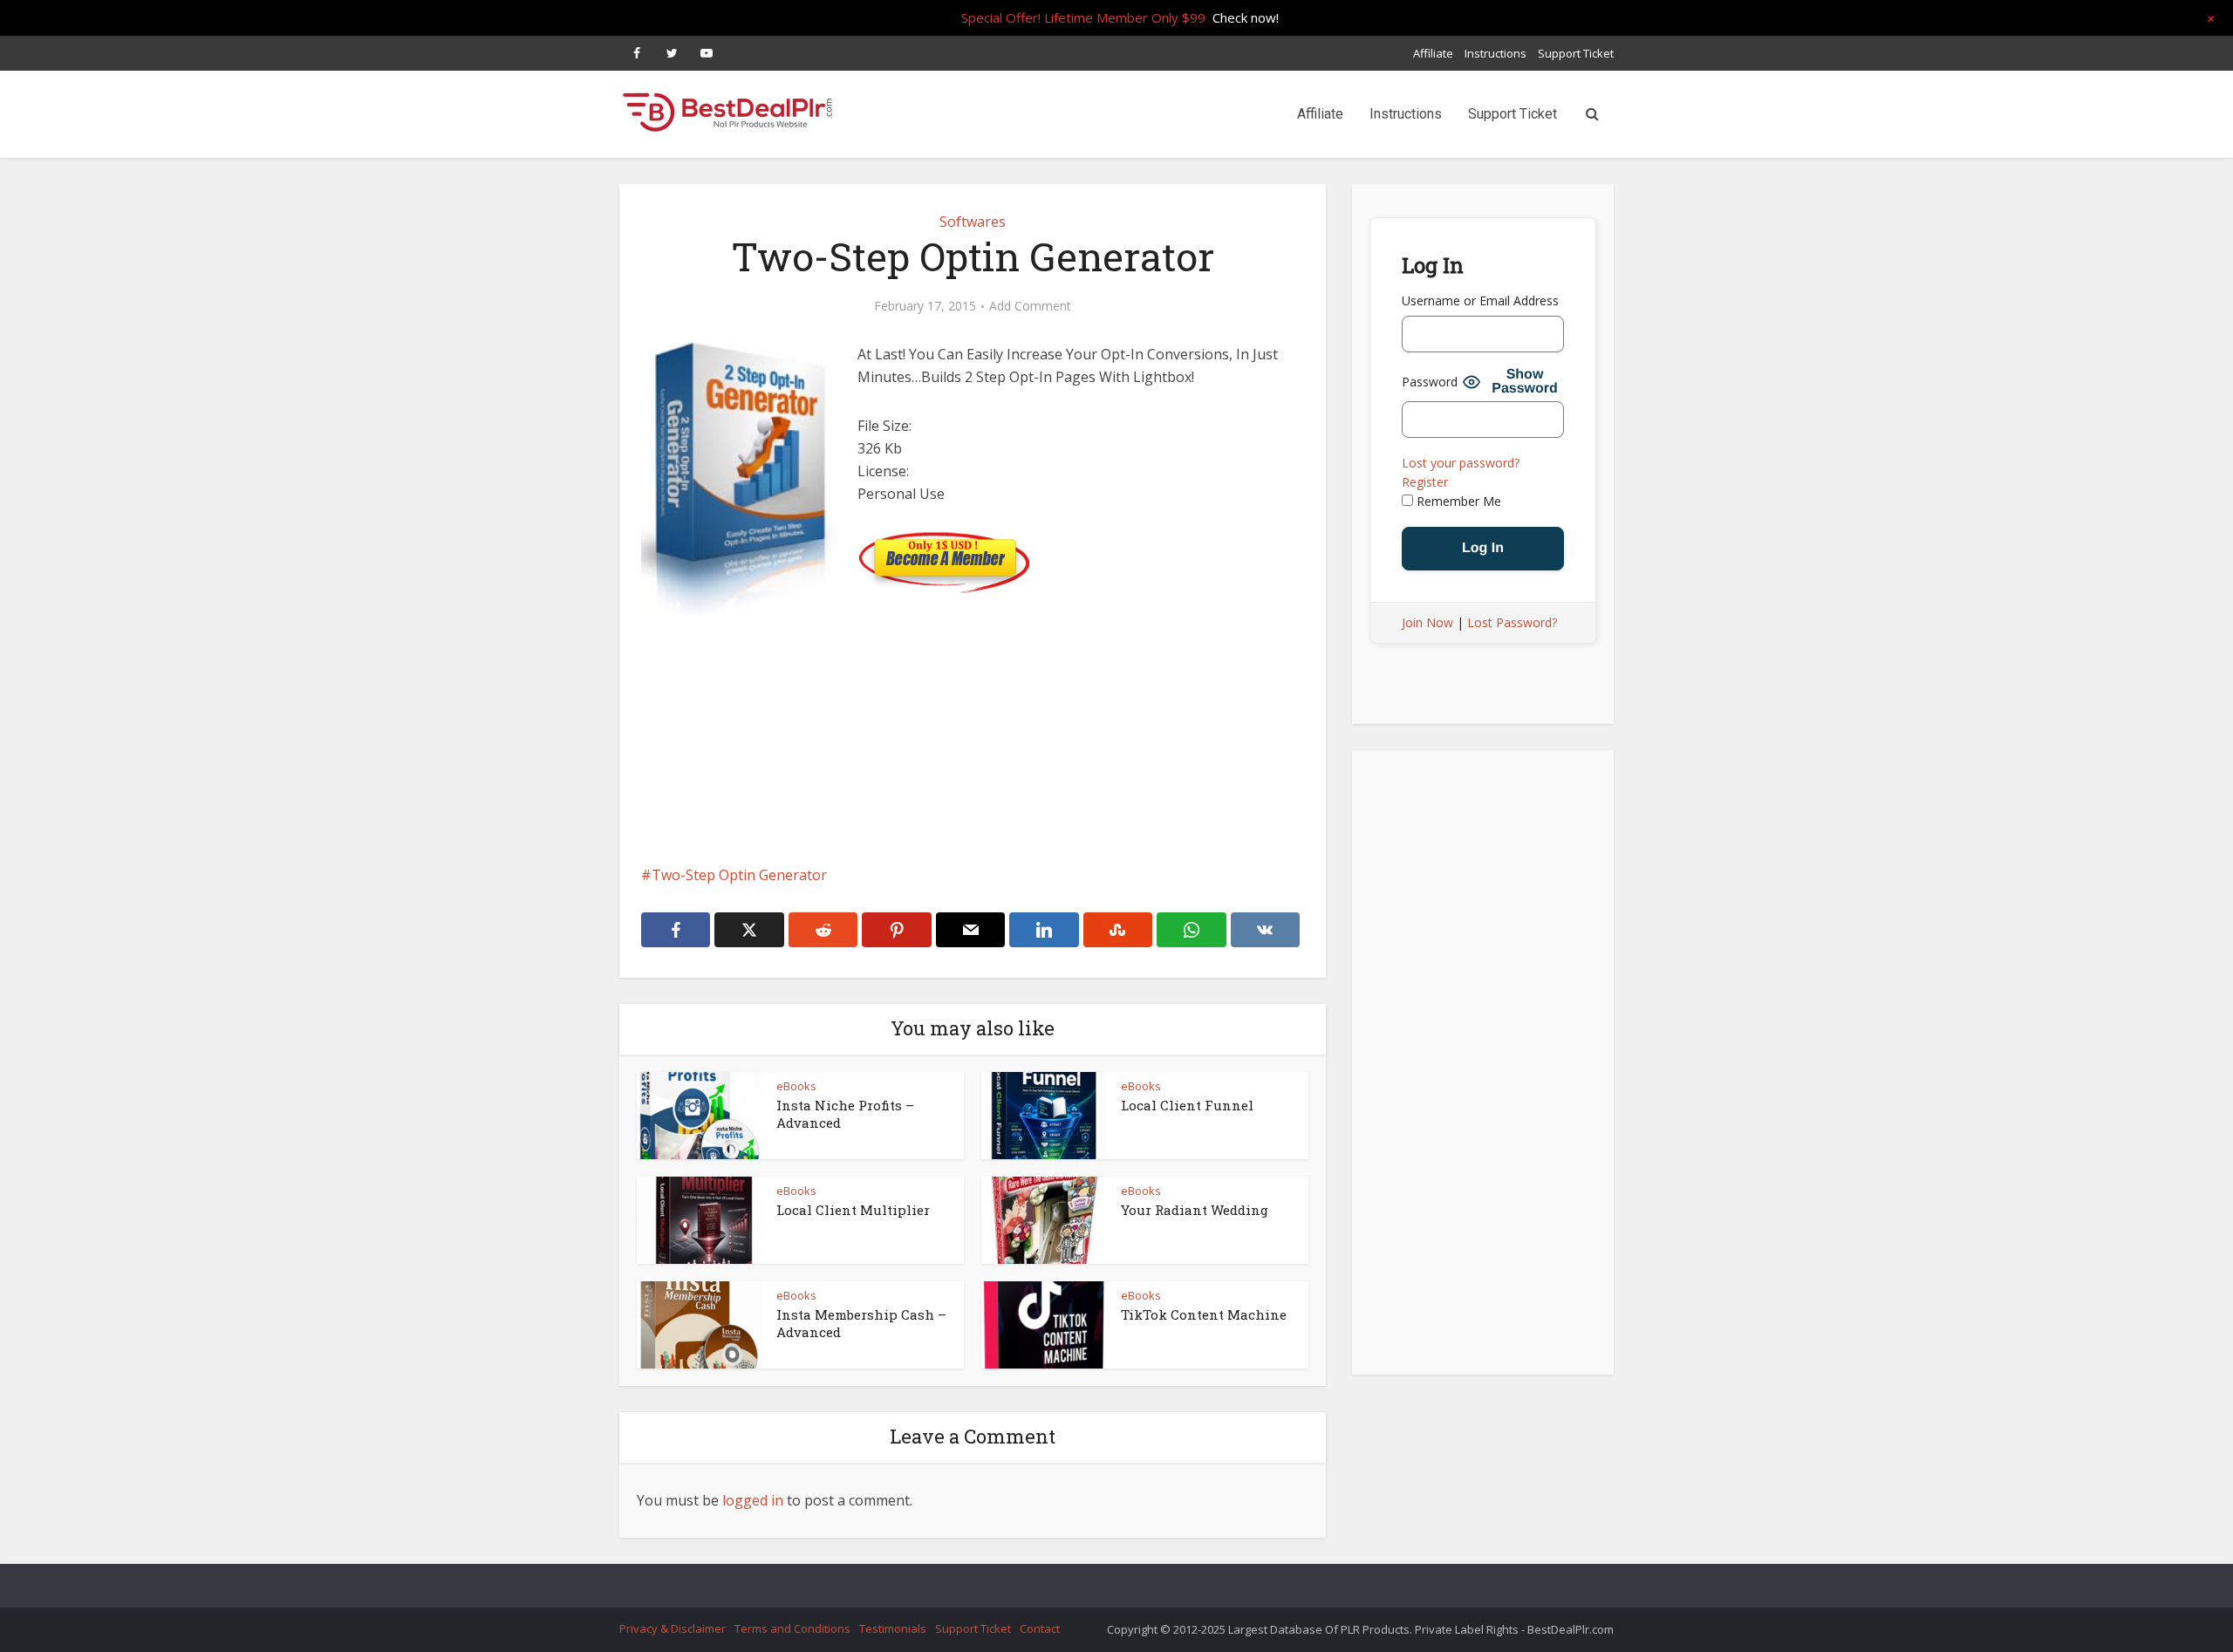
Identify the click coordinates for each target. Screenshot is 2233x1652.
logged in (753, 1500)
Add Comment (1030, 306)
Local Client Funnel (1187, 1105)
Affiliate (1433, 53)
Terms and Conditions (792, 1628)
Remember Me (1457, 501)
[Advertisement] (973, 763)
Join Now (1427, 622)
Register (1425, 482)
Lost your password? (1461, 463)
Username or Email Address (1480, 300)
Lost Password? (1512, 622)
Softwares (973, 222)
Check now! (1246, 17)
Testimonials (893, 1628)
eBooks (796, 1086)
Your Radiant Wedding (1195, 1210)
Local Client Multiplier (853, 1210)
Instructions (1495, 53)
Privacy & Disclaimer (673, 1628)
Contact (1040, 1628)
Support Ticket (1576, 53)
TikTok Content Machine (1204, 1314)
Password (1430, 382)
